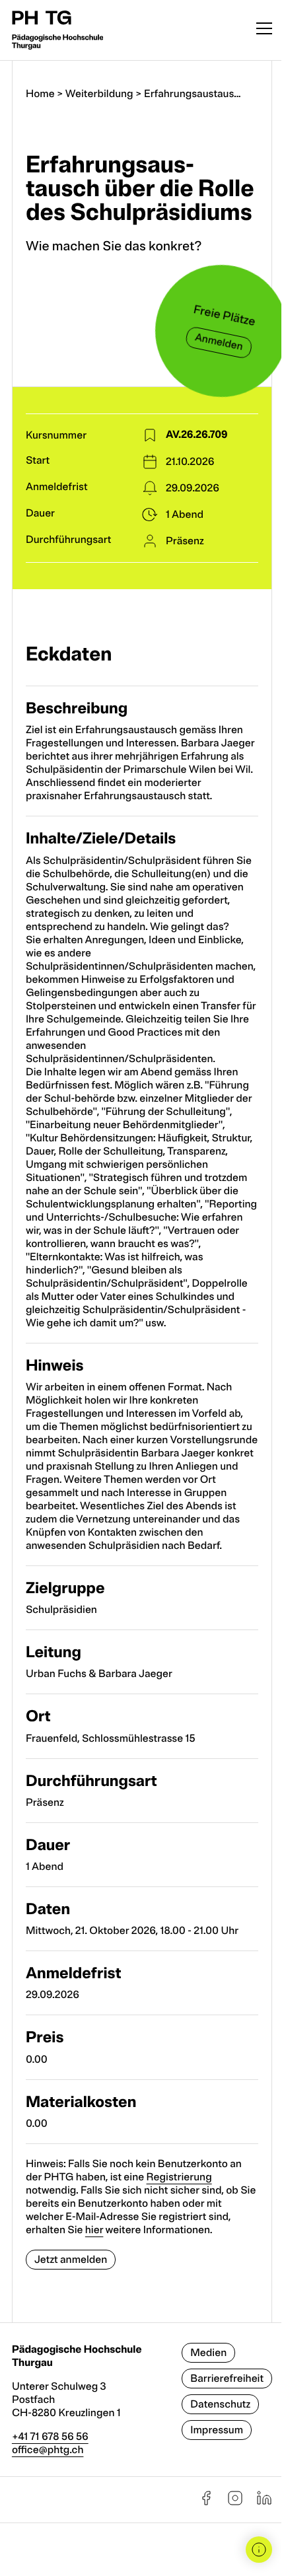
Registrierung (179, 2177)
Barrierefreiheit (227, 2379)
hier (94, 2230)
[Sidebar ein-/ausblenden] (259, 2550)
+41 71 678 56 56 (50, 2437)
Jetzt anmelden (71, 2260)
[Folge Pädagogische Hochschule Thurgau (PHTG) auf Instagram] (235, 2503)
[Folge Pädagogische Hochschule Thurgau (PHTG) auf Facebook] (206, 2503)
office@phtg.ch (48, 2450)
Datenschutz (220, 2404)
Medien (208, 2353)
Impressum (217, 2430)
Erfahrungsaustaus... (192, 94)
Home (40, 94)
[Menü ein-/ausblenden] (264, 30)
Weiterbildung (99, 94)
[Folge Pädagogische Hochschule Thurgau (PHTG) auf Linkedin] (264, 2503)
